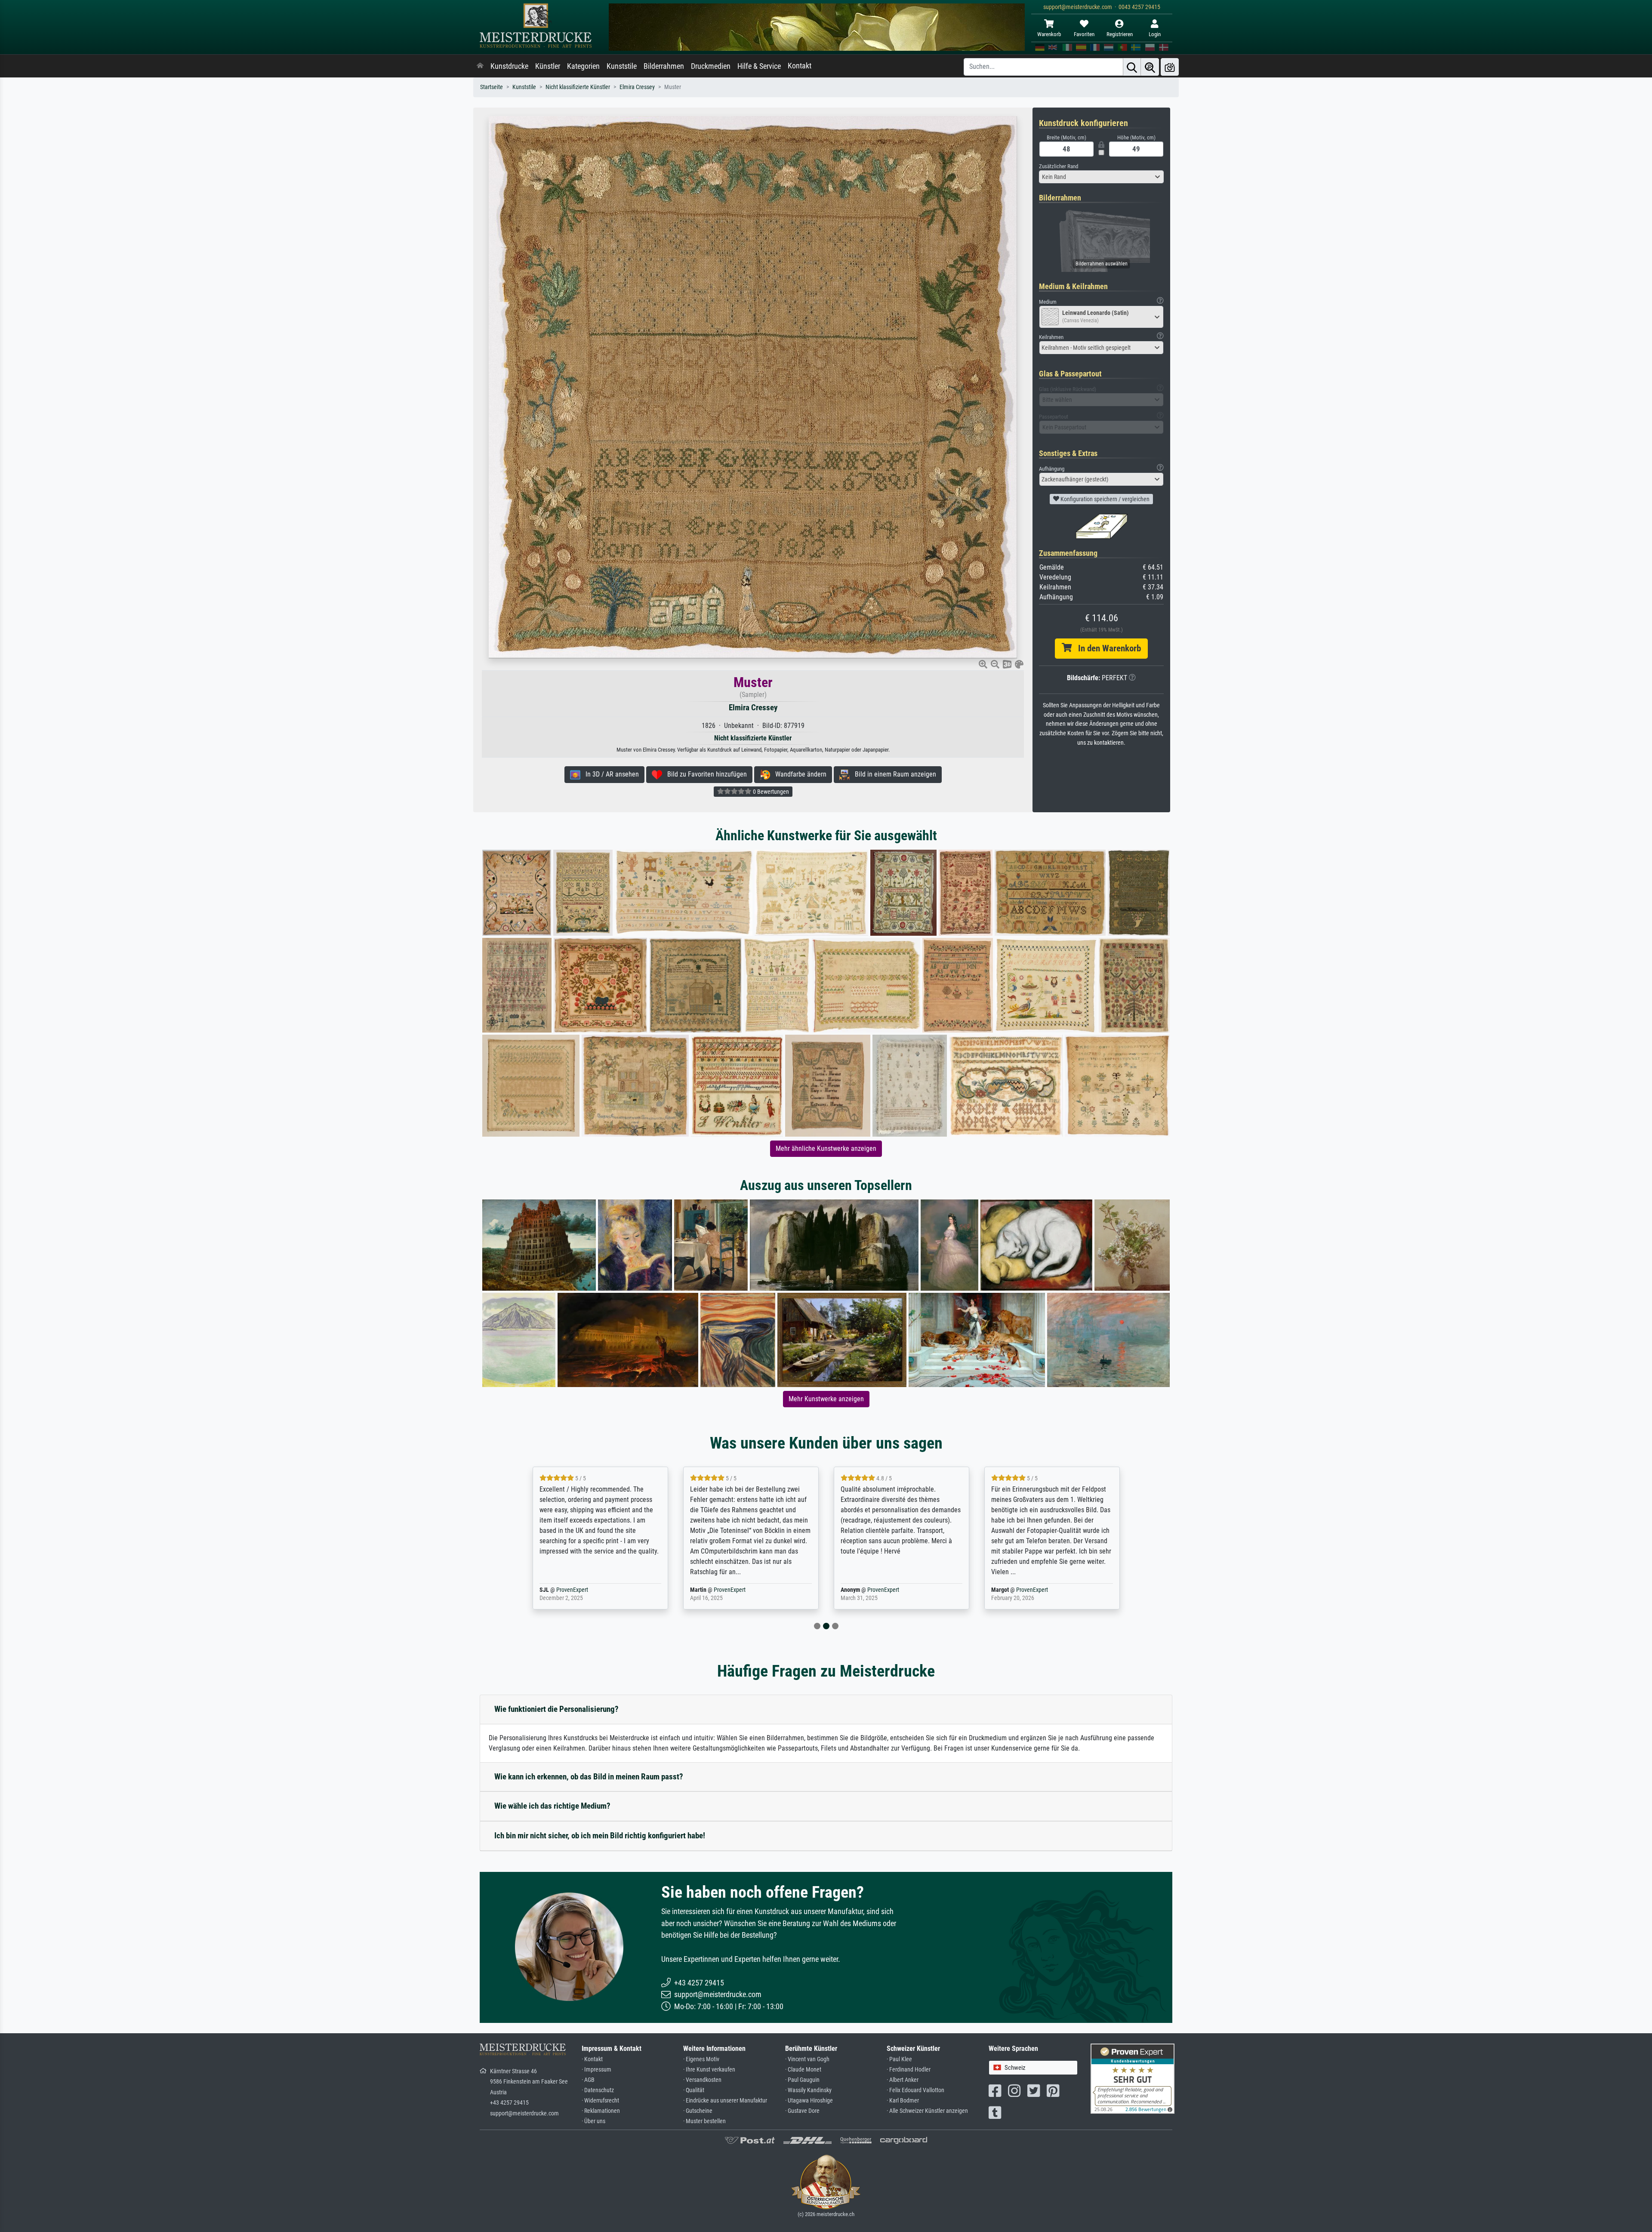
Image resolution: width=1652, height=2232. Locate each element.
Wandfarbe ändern (798, 774)
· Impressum (596, 2070)
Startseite (492, 87)
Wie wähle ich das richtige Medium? (552, 1806)
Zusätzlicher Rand (1059, 166)
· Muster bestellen (704, 2121)
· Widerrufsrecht (600, 2101)
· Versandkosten (702, 2080)
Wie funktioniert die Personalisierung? (556, 1709)
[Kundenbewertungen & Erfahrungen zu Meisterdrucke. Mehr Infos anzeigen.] (1133, 2078)
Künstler (548, 66)
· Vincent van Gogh (807, 2059)
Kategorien (583, 66)
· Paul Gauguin (802, 2080)
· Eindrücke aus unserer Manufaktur (725, 2101)
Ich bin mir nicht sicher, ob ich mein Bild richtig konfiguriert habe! (600, 1836)
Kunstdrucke (509, 66)
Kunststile (622, 66)
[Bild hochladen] (1170, 67)
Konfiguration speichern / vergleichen (1104, 499)
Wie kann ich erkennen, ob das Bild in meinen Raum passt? (589, 1777)
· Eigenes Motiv (701, 2059)
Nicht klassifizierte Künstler (578, 87)
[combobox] (1101, 177)
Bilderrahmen (664, 66)
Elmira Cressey (637, 87)
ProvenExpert (586, 1590)
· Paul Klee (899, 2059)
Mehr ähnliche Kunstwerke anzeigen (826, 1148)
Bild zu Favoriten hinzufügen (704, 774)
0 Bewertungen (770, 792)
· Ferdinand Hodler (909, 2070)
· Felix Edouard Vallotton (915, 2090)
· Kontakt (592, 2059)
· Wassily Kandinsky (808, 2090)
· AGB (588, 2080)
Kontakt (800, 66)
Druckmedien (711, 66)
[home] (480, 66)
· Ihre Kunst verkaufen (709, 2070)
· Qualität (694, 2090)
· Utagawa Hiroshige (809, 2101)
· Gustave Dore (802, 2111)
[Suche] (1132, 67)
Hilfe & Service (759, 66)
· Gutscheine (698, 2111)
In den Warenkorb (1106, 648)
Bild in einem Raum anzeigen (893, 774)
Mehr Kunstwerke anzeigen (826, 1399)
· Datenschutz (598, 2090)
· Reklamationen (601, 2111)
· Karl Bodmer (903, 2101)
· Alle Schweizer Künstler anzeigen (927, 2111)
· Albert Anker (903, 2080)
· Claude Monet (803, 2070)
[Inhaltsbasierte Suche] (1150, 67)
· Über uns (593, 2121)
